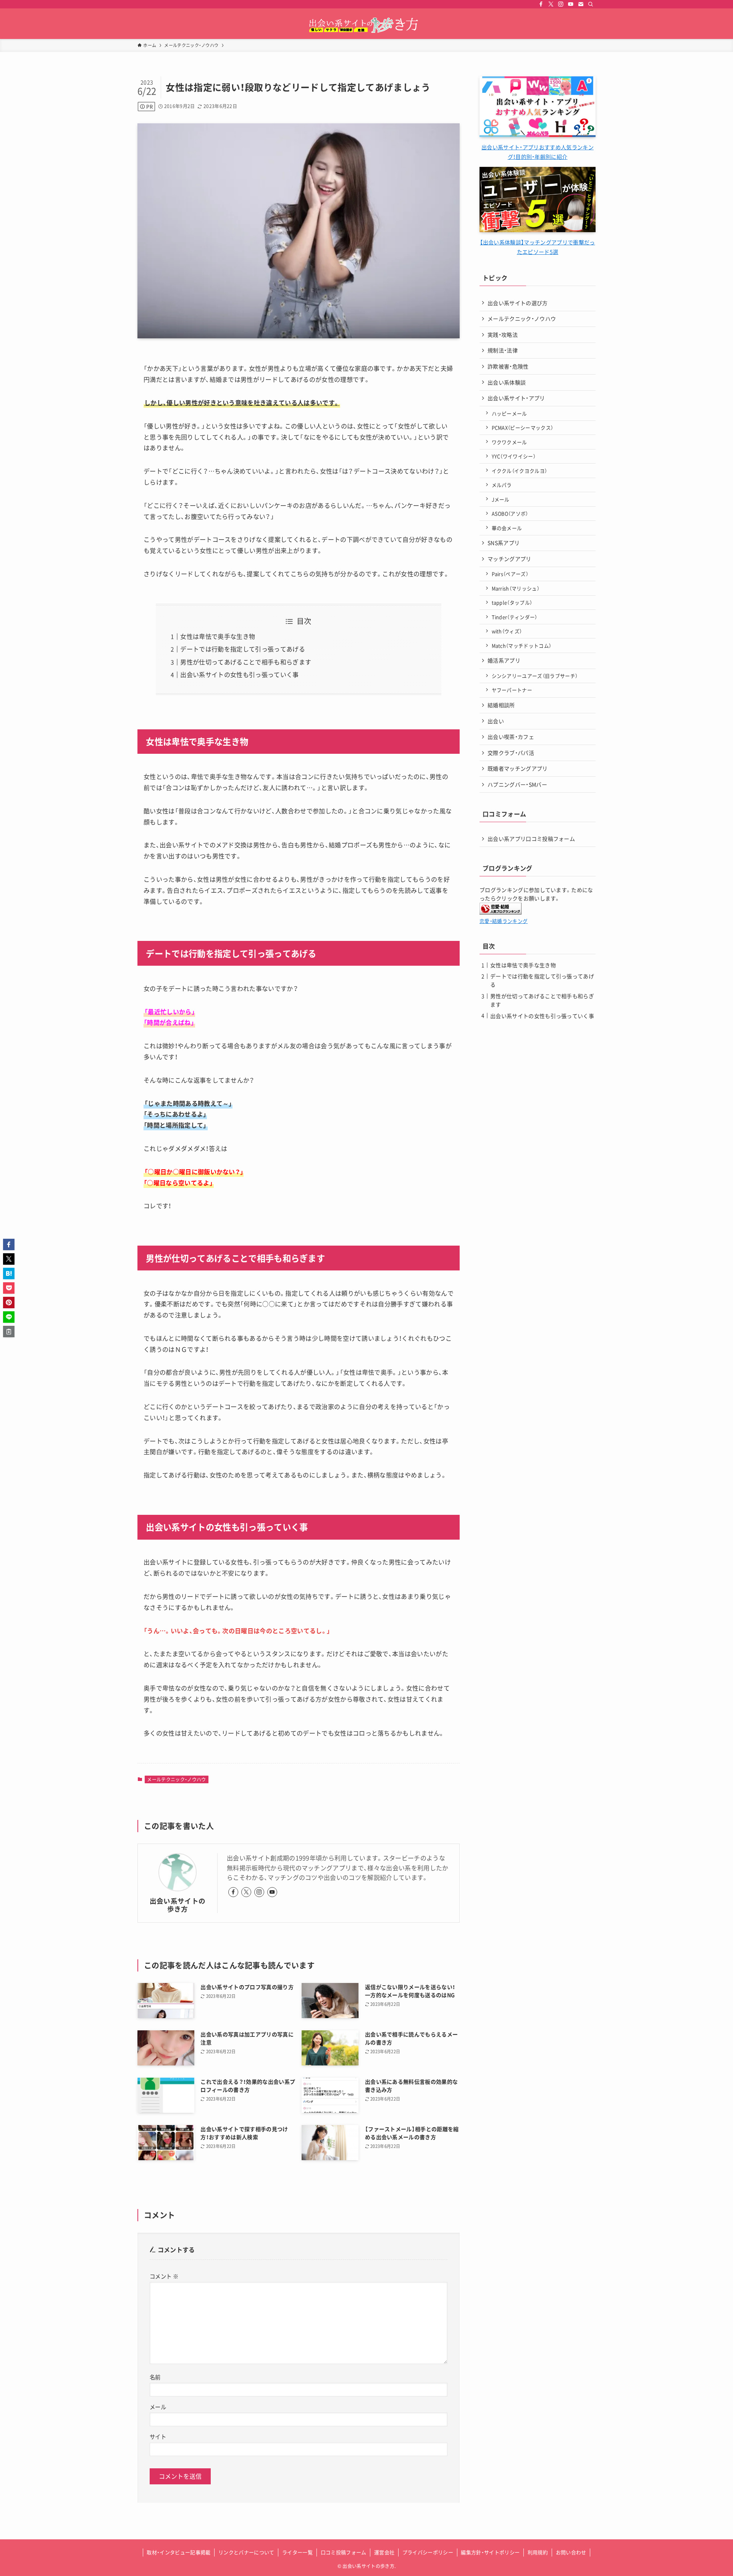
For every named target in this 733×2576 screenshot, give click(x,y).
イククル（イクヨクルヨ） (520, 471)
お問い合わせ (571, 2552)
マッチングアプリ (509, 559)
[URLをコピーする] (9, 1332)
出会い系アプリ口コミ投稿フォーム (531, 839)
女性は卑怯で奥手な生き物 (218, 636)
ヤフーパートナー (512, 690)
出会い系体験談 (507, 382)
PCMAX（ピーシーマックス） (523, 427)
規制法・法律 (503, 350)
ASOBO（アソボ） (510, 513)
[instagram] (561, 4)
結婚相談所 (501, 705)
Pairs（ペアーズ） (510, 574)
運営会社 (384, 2552)
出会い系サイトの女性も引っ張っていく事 (239, 674)
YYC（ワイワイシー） (514, 456)
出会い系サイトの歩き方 (178, 1905)
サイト (158, 2437)
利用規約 (538, 2552)
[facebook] (541, 4)
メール (158, 2407)
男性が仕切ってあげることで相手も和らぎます (246, 662)
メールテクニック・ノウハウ (176, 1779)
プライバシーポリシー (428, 2552)
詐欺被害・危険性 (508, 366)
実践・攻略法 (503, 335)
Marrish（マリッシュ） (516, 588)
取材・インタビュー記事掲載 (178, 2552)
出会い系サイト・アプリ (516, 398)
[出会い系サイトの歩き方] (366, 25)
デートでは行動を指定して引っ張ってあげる (242, 649)
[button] (9, 1244)
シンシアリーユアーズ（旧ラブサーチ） (535, 676)
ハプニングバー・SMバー (517, 784)
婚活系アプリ (504, 660)
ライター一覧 (297, 2552)
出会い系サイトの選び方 (518, 303)
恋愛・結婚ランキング (504, 921)
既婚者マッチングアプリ (518, 768)
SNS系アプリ (504, 543)
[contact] (581, 4)
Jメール (501, 499)
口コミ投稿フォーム (344, 2552)
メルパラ (502, 485)
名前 (155, 2377)
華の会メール (507, 528)
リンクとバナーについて (246, 2552)
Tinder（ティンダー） (515, 617)
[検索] (591, 4)
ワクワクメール (509, 442)
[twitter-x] (551, 4)
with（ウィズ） (507, 631)
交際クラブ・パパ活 (511, 753)
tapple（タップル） (512, 602)
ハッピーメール (509, 413)
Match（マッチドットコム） (522, 646)
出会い (496, 721)
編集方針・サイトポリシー (490, 2552)
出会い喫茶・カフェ (511, 737)
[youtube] (571, 4)
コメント (164, 2276)
